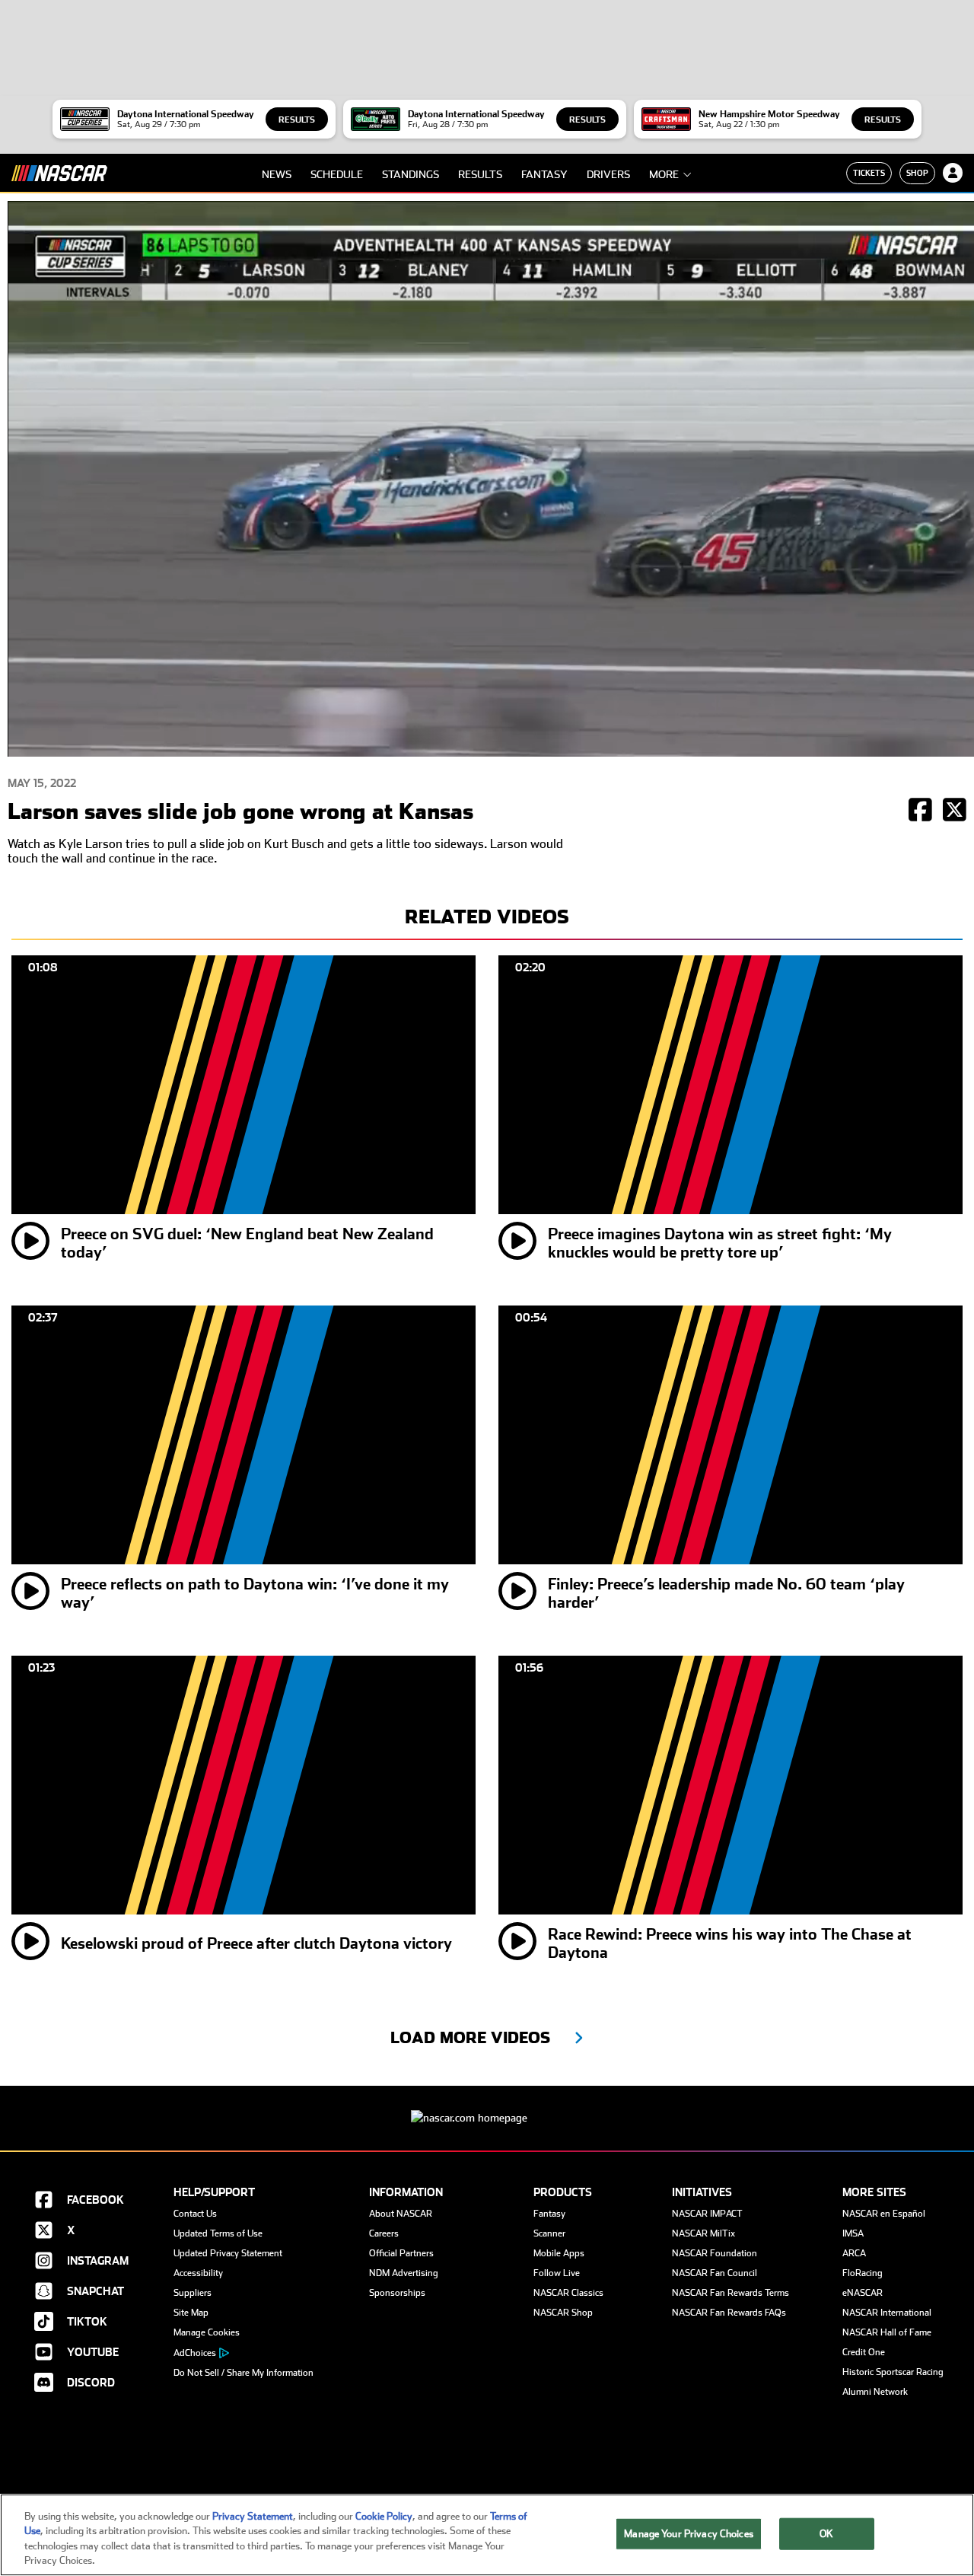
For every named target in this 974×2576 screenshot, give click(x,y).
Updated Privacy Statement (228, 2253)
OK (826, 2534)
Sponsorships (397, 2293)
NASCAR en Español (884, 2214)
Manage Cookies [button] (207, 2332)
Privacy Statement (253, 2516)
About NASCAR (401, 2214)
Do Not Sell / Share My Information (243, 2373)
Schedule (337, 174)
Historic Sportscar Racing (893, 2372)
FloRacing (863, 2273)
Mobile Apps (559, 2253)
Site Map (191, 2313)
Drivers (608, 174)
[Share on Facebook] (920, 811)
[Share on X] (955, 811)
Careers (384, 2233)
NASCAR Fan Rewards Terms (730, 2293)
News (277, 174)
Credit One (864, 2352)
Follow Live (557, 2273)
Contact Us (195, 2214)
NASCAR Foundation (715, 2253)
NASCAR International (887, 2313)
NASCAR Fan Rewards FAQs (729, 2313)
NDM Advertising (404, 2273)
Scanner (549, 2233)
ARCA (854, 2253)
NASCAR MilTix (703, 2233)
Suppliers (193, 2293)
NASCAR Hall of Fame (887, 2332)
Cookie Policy (384, 2516)
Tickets (869, 173)
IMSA (853, 2233)
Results (297, 120)
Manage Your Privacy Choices (689, 2534)
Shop (917, 173)
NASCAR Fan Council (715, 2273)
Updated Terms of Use (218, 2233)
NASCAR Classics (568, 2293)
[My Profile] (953, 173)
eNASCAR (863, 2293)
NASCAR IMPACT (707, 2214)
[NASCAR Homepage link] (487, 2106)
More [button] (664, 174)
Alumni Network (875, 2392)
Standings (411, 174)
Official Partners (401, 2253)
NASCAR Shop (563, 2313)
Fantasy (544, 174)
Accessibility (198, 2273)
